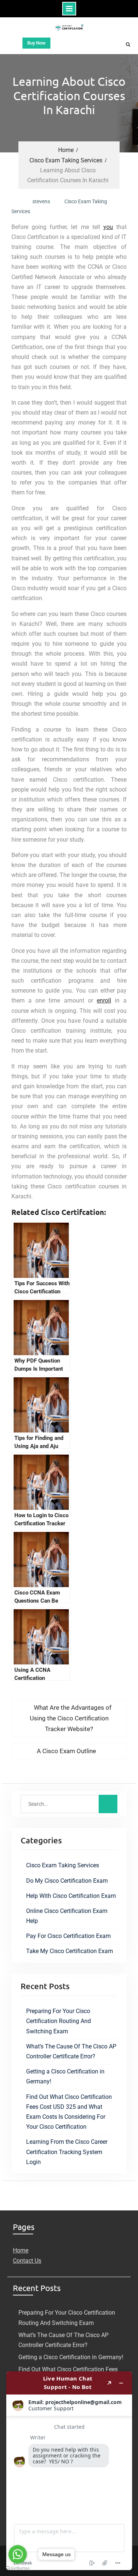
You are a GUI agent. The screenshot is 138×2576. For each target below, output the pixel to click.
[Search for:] (69, 1804)
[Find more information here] (69, 2471)
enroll (104, 1000)
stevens (41, 201)
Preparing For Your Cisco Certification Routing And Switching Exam (59, 2021)
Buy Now (36, 43)
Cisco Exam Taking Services (63, 1865)
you (108, 227)
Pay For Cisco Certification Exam (68, 1936)
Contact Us (27, 2261)
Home (21, 2250)
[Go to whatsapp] (18, 2554)
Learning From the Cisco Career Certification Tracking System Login (67, 2152)
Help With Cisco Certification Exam (71, 1896)
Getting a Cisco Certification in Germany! (71, 2357)
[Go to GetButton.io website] (18, 2568)
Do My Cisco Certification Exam (67, 1881)
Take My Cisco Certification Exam (70, 1951)
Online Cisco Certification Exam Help (67, 1916)
